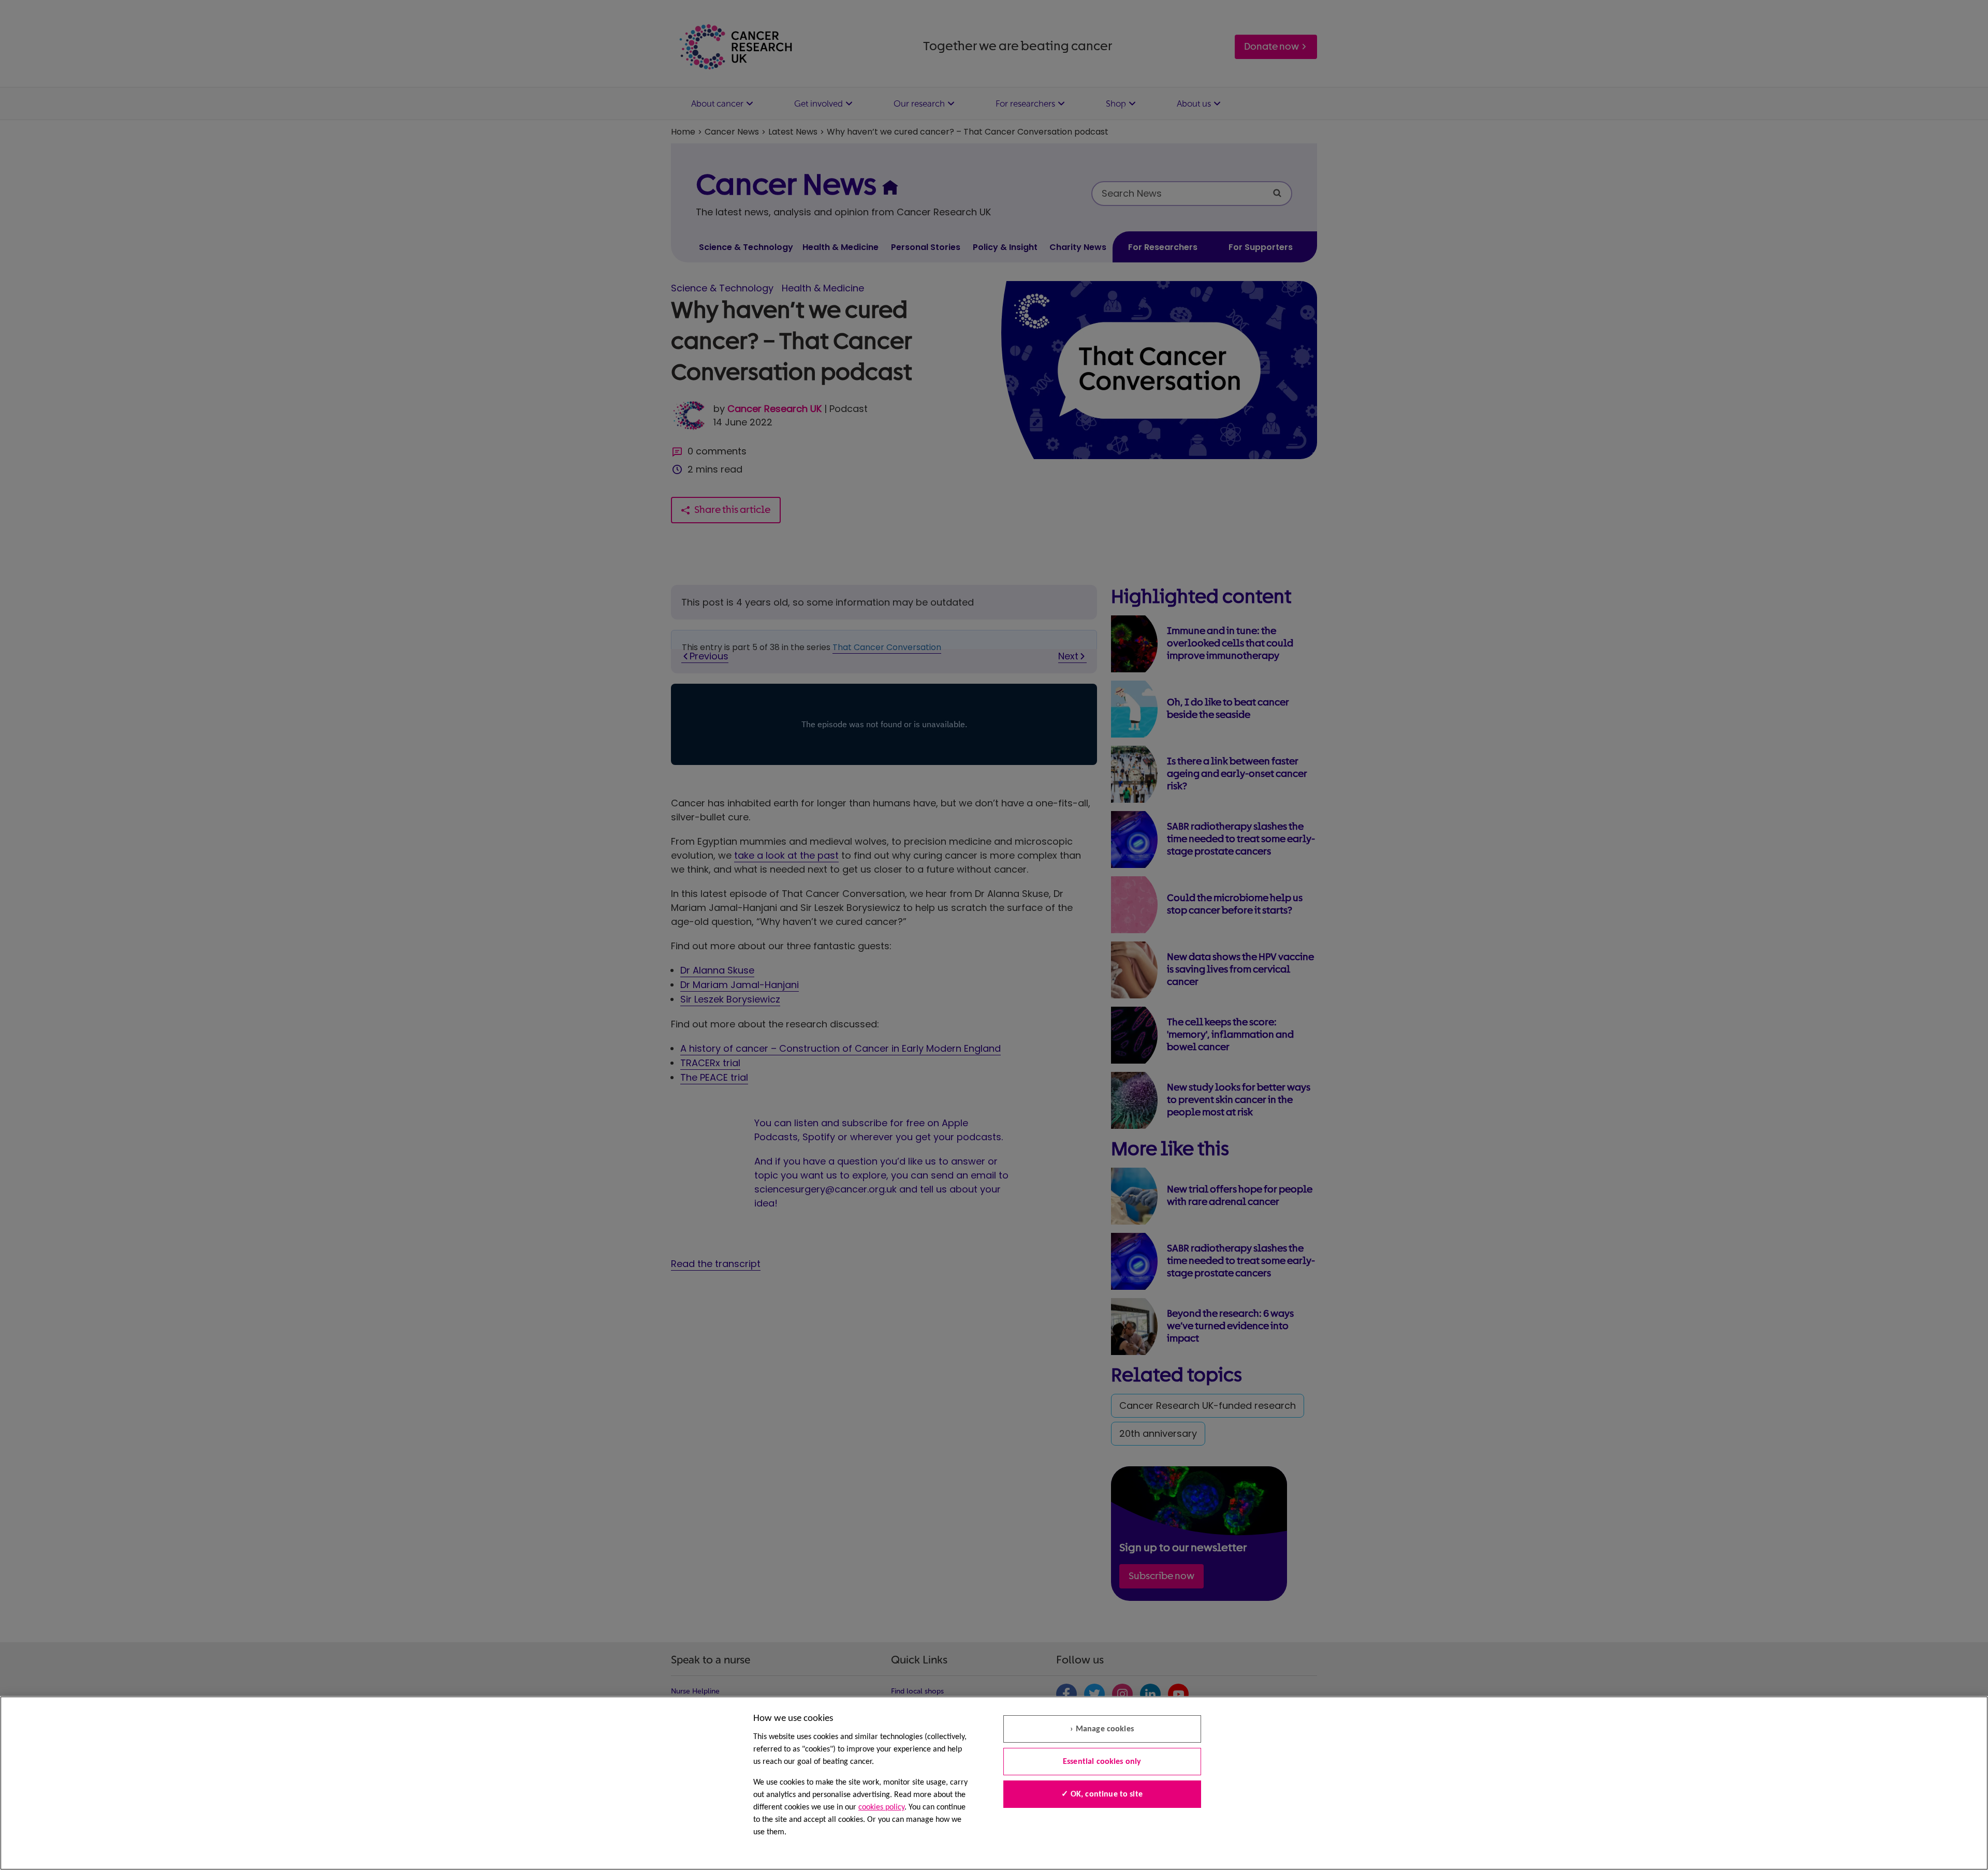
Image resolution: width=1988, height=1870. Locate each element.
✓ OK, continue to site (1102, 1794)
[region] (994, 1783)
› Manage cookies (1102, 1729)
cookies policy (881, 1807)
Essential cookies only (1102, 1762)
